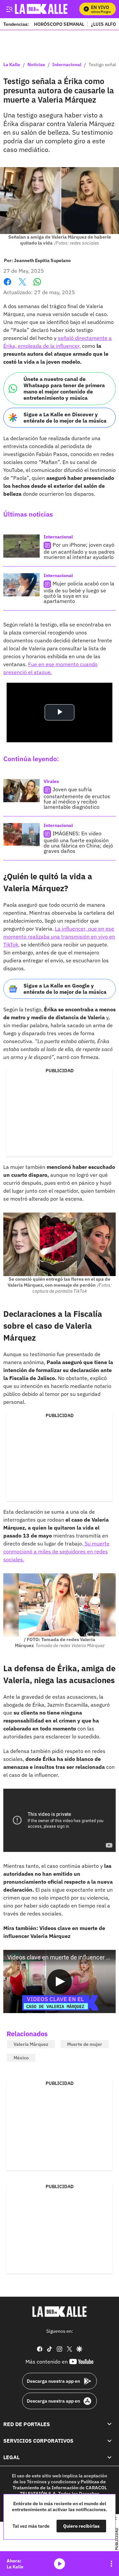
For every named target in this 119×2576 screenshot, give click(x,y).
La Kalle (12, 65)
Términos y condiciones (52, 2482)
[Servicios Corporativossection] (109, 2441)
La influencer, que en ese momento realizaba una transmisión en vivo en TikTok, (59, 937)
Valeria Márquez (31, 2044)
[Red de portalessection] (109, 2424)
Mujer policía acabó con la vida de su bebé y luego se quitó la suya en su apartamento (79, 592)
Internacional (67, 65)
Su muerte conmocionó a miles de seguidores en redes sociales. (56, 1551)
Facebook (7, 286)
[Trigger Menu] (9, 9)
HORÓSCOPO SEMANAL (59, 24)
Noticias (36, 65)
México (21, 2058)
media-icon (59, 2564)
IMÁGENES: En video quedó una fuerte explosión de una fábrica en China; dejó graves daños (78, 842)
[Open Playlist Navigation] (111, 2564)
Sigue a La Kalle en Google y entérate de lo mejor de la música (65, 989)
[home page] (59, 2312)
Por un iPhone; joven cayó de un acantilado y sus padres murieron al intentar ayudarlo (79, 551)
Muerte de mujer (85, 2044)
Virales (51, 781)
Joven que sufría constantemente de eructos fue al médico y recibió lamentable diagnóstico (77, 798)
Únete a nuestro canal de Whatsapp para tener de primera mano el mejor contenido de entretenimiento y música (64, 389)
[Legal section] (109, 2458)
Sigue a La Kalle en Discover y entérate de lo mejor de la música (65, 417)
